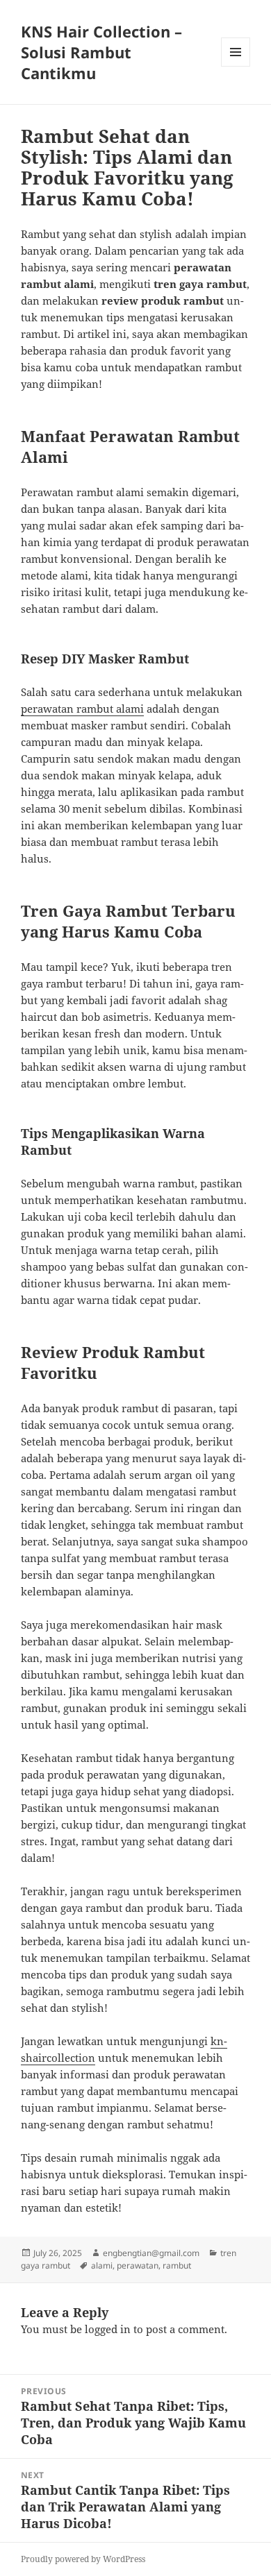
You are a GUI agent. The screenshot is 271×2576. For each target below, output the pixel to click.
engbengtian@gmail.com (151, 2253)
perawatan (138, 2265)
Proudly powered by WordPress (83, 2559)
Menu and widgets (236, 66)
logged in (108, 2329)
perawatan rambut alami (82, 709)
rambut (177, 2265)
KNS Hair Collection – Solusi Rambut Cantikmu (101, 52)
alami (102, 2265)
